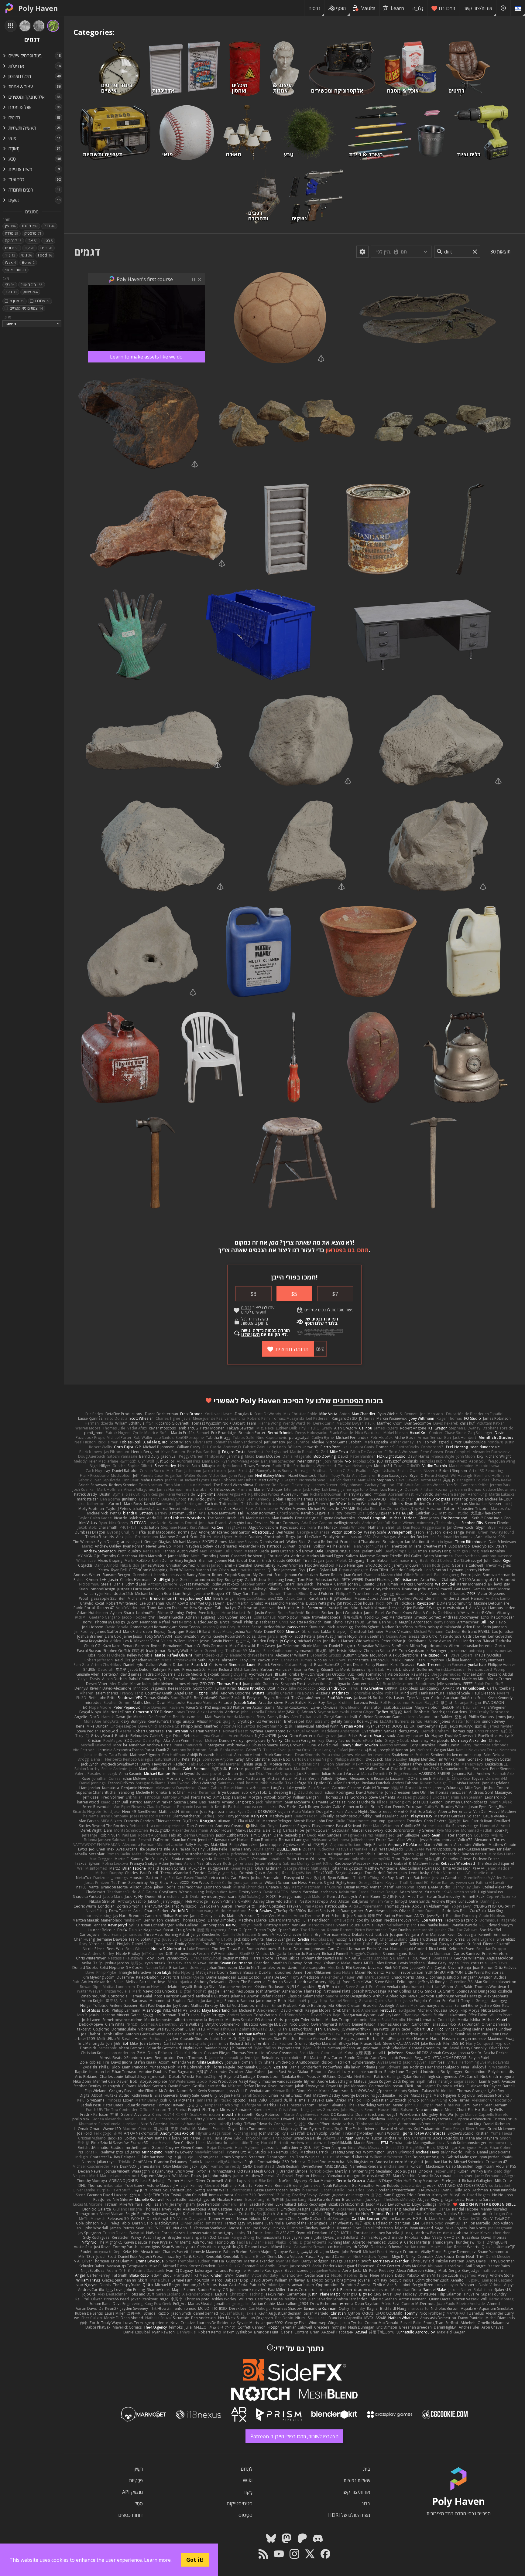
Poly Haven (38, 8)
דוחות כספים (130, 2515)
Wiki (248, 2480)
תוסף (341, 8)
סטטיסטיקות (240, 2503)
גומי (27, 255)
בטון (48, 241)
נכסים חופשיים (253, 1310)
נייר (10, 255)
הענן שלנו (250, 1334)
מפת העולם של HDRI (349, 2515)
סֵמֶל (139, 2503)
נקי (10, 285)
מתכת (30, 226)
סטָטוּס (245, 2515)
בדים (46, 248)
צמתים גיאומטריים (26, 308)
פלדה (12, 233)
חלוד (11, 292)
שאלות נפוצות (357, 2480)
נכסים (314, 8)
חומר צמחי (15, 270)
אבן (33, 241)
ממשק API (132, 2492)
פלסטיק (33, 233)
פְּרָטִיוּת (136, 2480)
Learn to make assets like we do (146, 357)
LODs (42, 301)
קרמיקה (13, 241)
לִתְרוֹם (247, 2469)
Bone (28, 262)
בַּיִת (367, 2469)
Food (45, 255)
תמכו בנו (447, 8)
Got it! (195, 2560)
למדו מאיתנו (333, 1330)
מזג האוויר (32, 285)
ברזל (49, 226)
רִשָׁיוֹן (138, 2469)
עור (29, 248)
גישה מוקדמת (343, 1310)
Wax (10, 262)
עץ (10, 226)
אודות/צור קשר (478, 8)
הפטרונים (348, 1400)
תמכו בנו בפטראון (347, 1250)
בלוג (366, 2503)
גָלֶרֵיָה (418, 8)
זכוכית (12, 248)
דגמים (87, 252)
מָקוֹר (248, 2492)
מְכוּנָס (17, 301)
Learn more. (158, 2560)
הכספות (248, 1323)
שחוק (30, 292)
